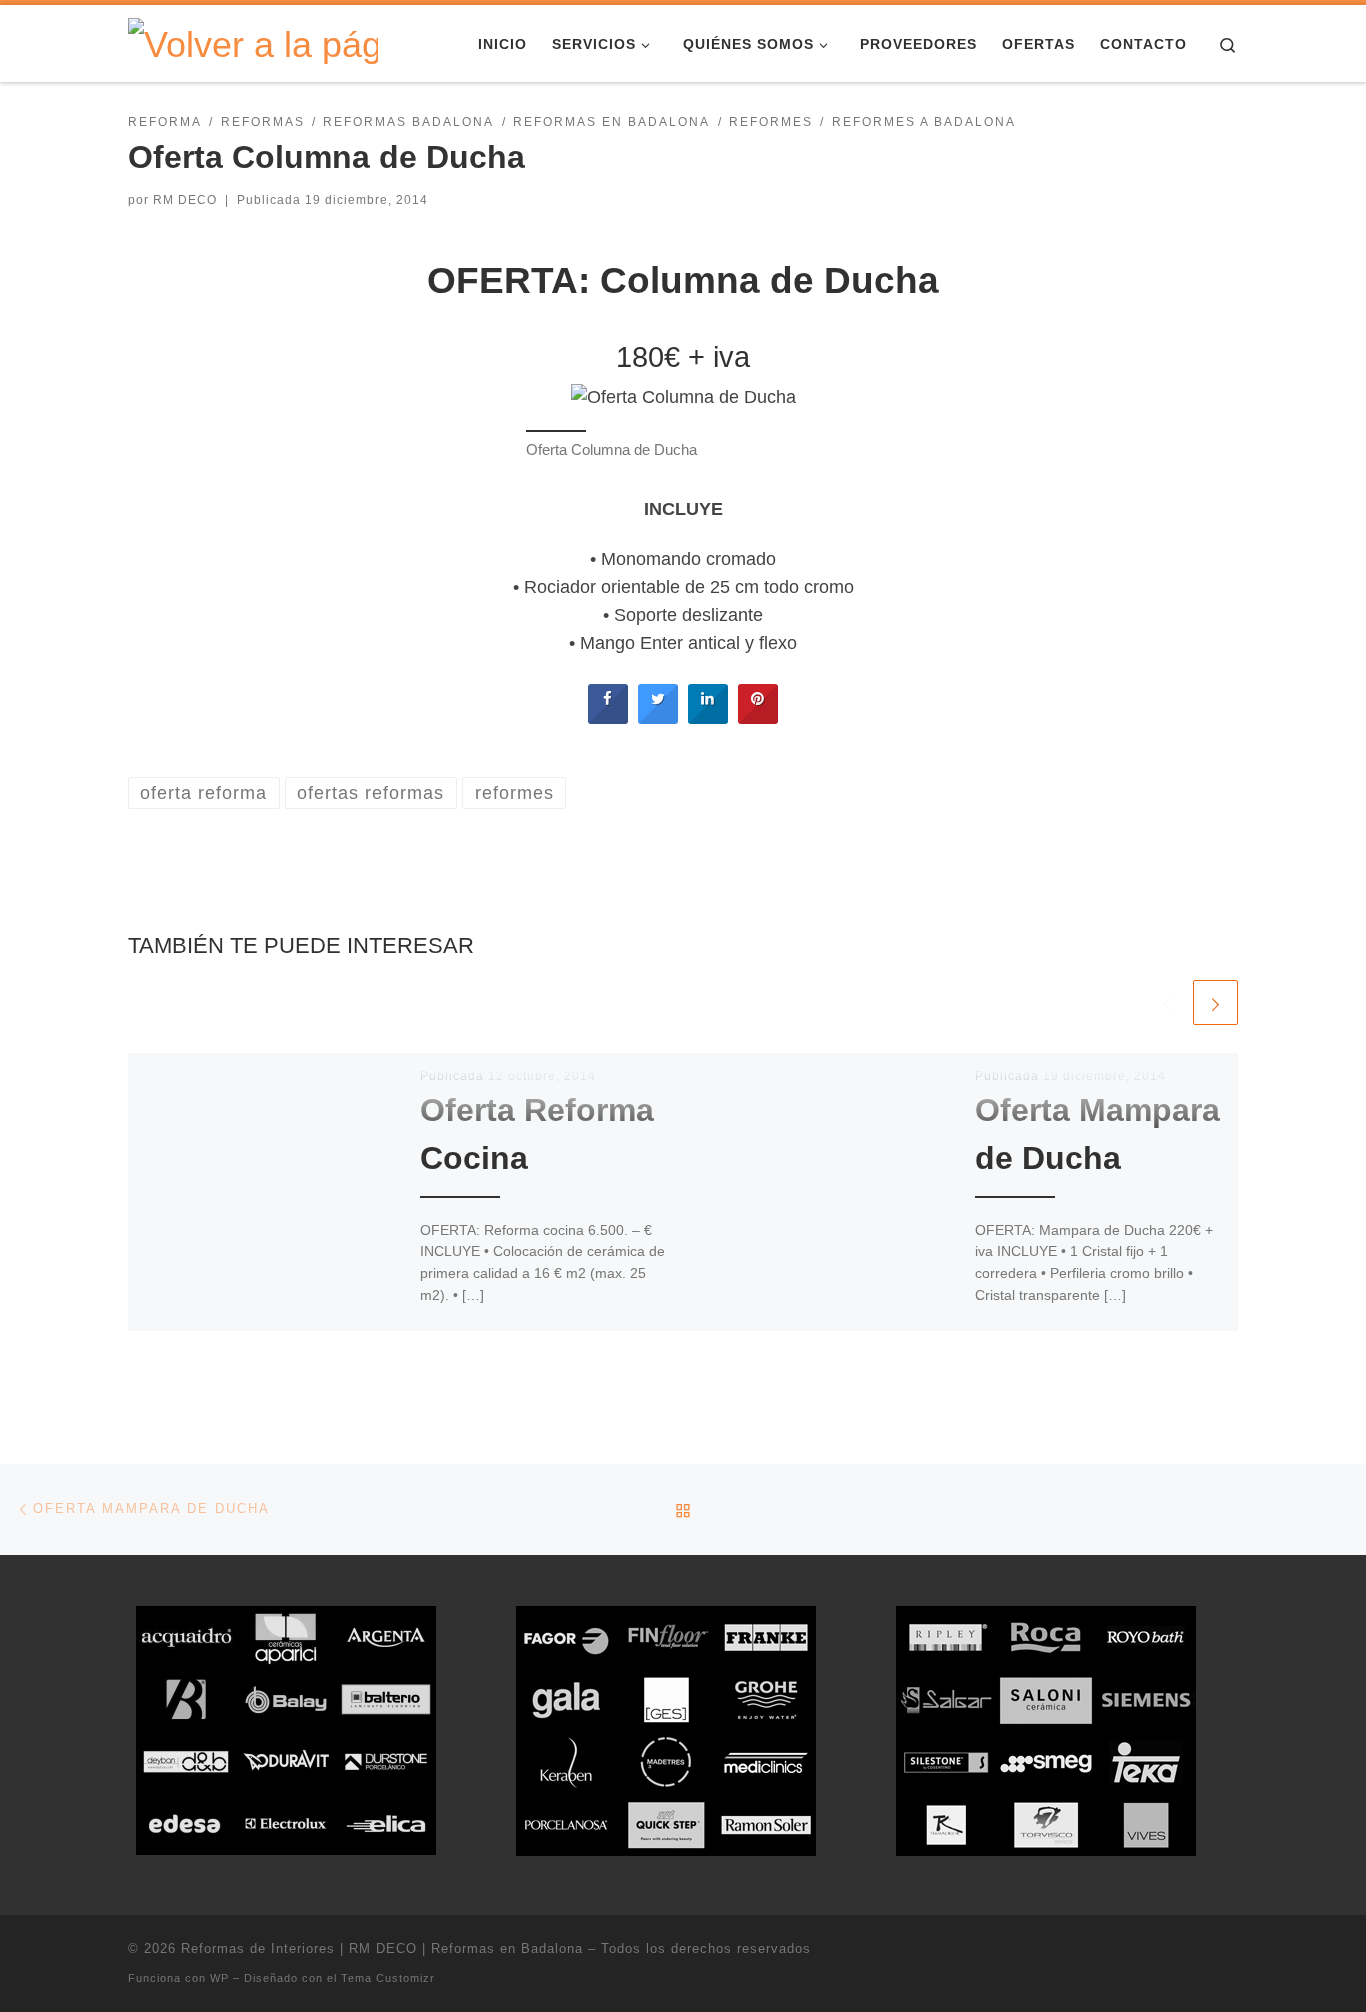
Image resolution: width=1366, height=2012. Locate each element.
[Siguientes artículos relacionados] (1215, 1002)
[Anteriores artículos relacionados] (1166, 1002)
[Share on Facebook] (608, 718)
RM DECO (185, 200)
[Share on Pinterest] (758, 718)
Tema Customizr (388, 1978)
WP (219, 1978)
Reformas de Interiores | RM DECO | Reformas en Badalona (382, 1948)
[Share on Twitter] (658, 718)
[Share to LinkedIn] (708, 718)
